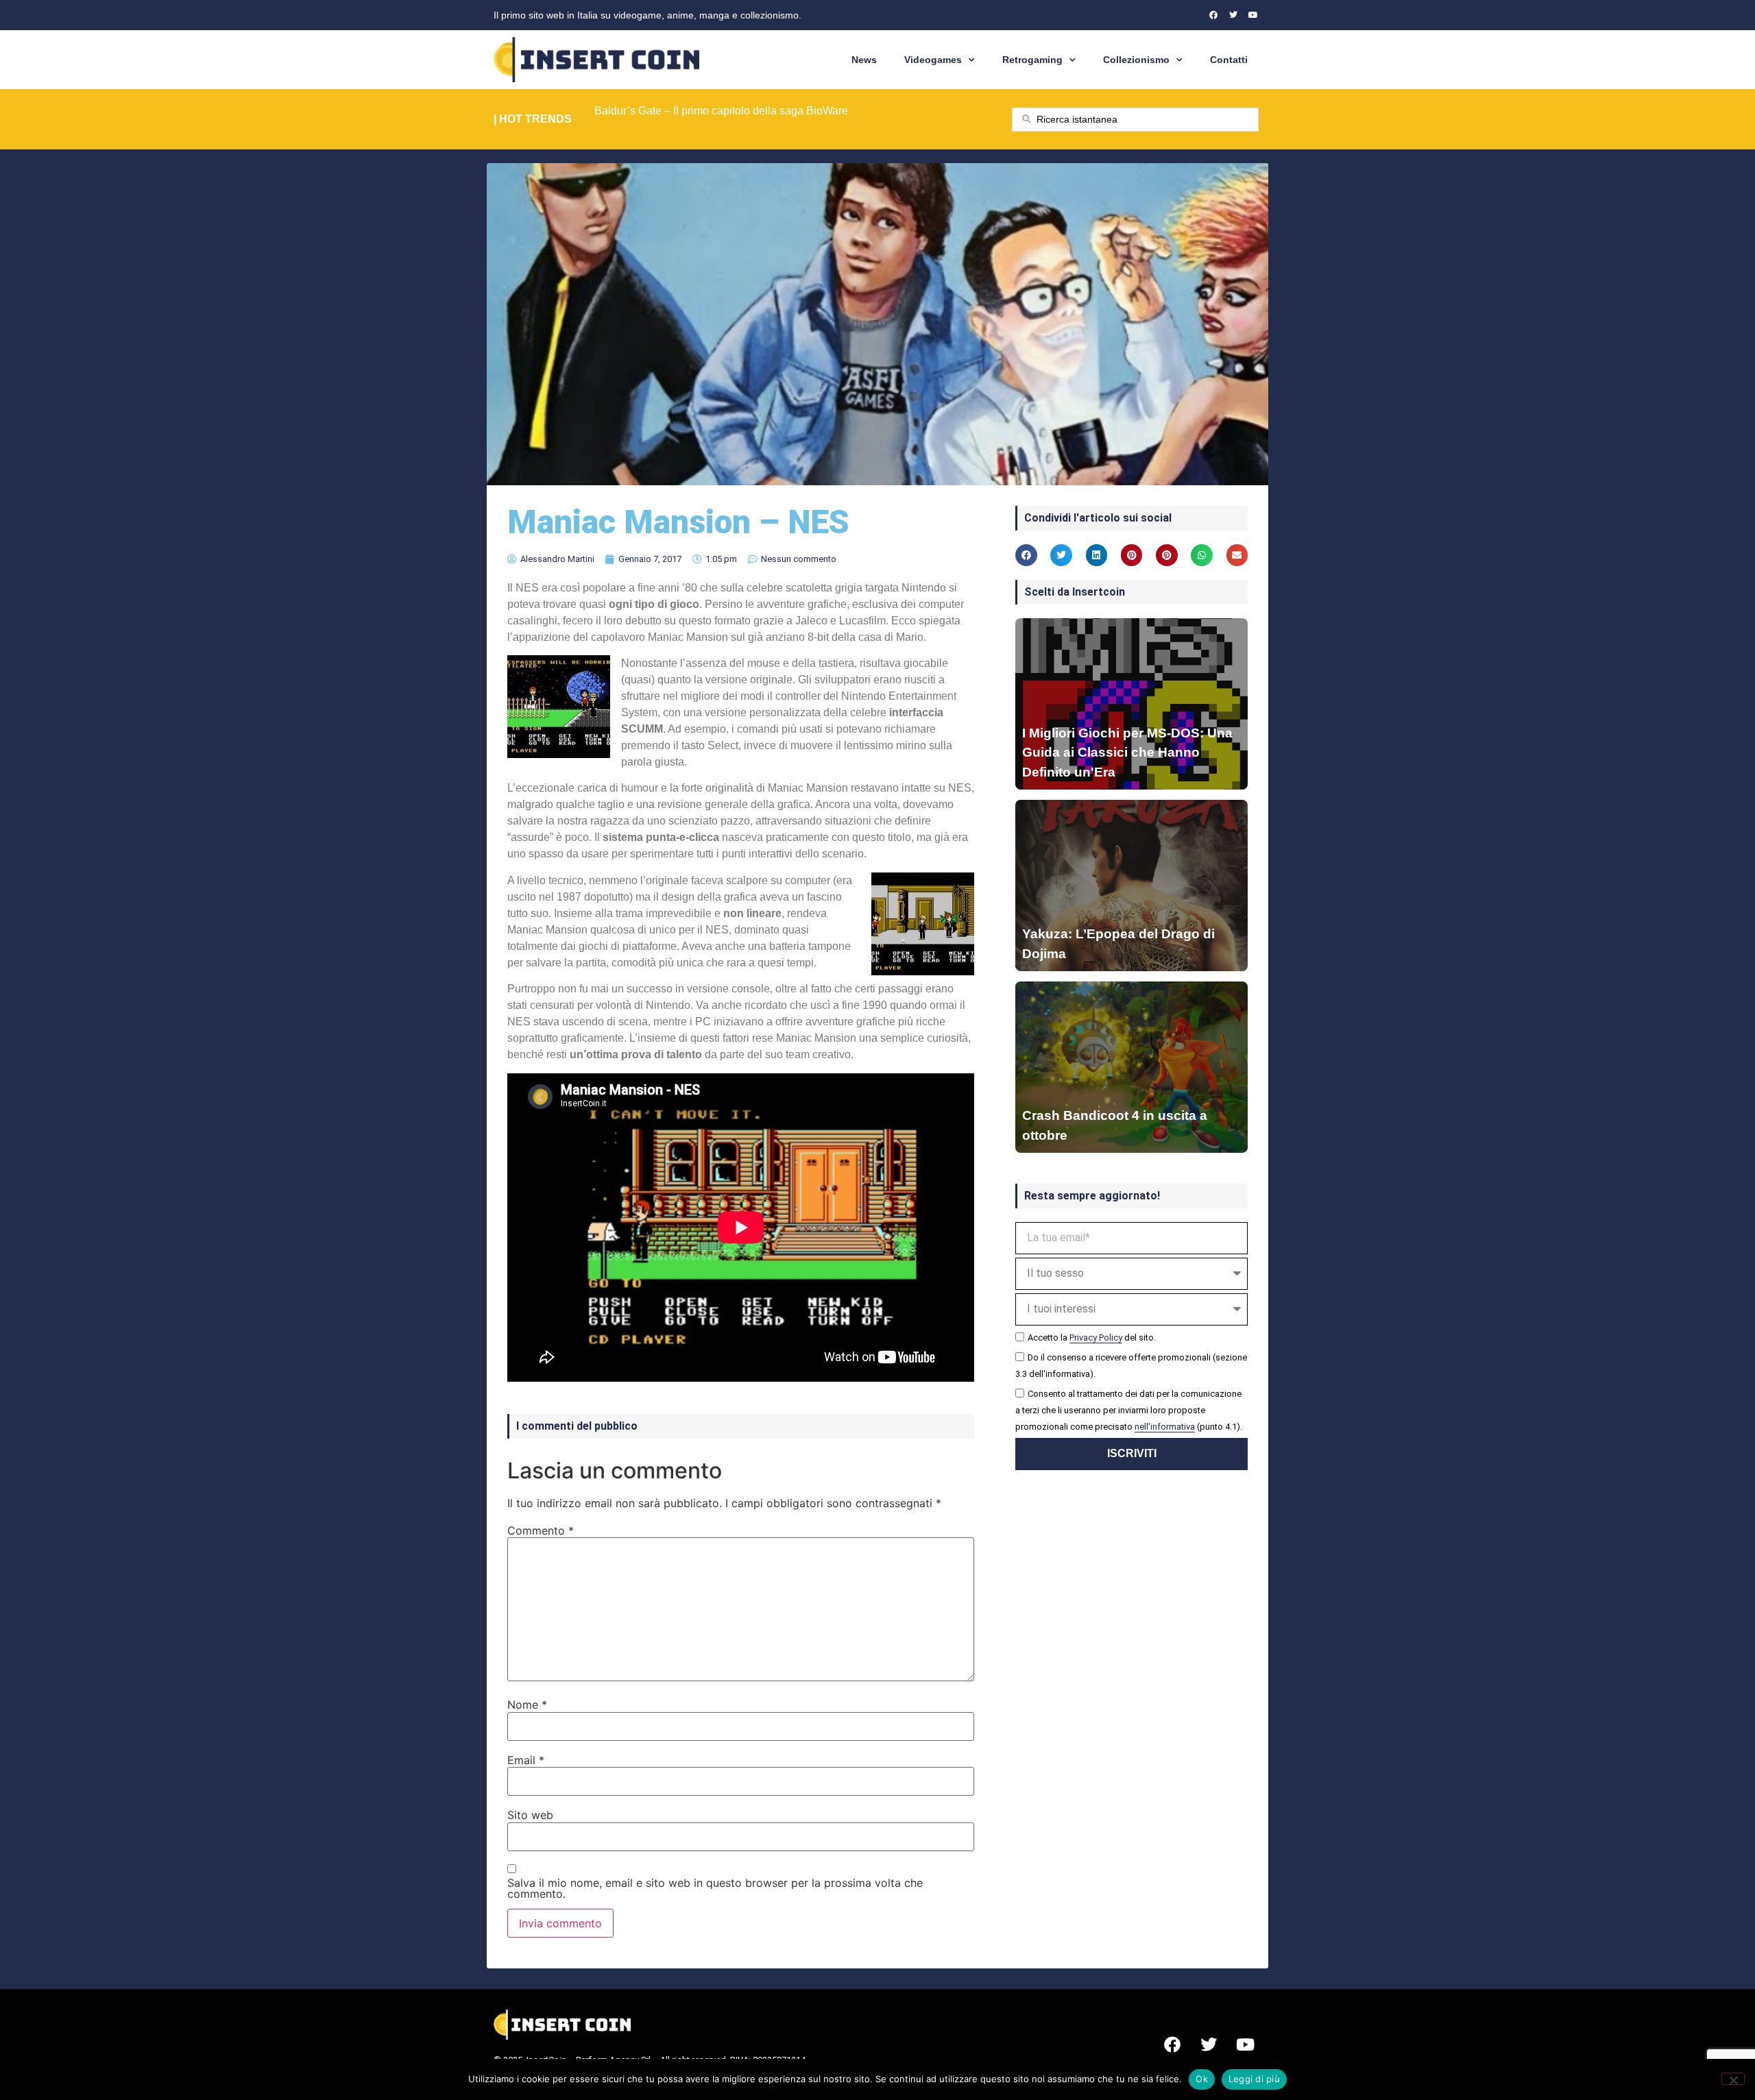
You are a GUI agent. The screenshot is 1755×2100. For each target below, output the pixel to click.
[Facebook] (1213, 15)
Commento (541, 1530)
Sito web (530, 1815)
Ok (1202, 2079)
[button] (1026, 555)
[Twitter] (1233, 15)
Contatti (1229, 60)
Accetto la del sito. (1092, 1338)
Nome (527, 1705)
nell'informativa (1165, 1427)
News (864, 60)
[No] (1733, 2079)
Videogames (933, 60)
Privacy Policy (1096, 1338)
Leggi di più (1254, 2079)
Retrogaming (1032, 60)
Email (526, 1760)
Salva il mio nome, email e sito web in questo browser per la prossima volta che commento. (715, 1888)
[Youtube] (1253, 15)
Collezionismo (1136, 60)
